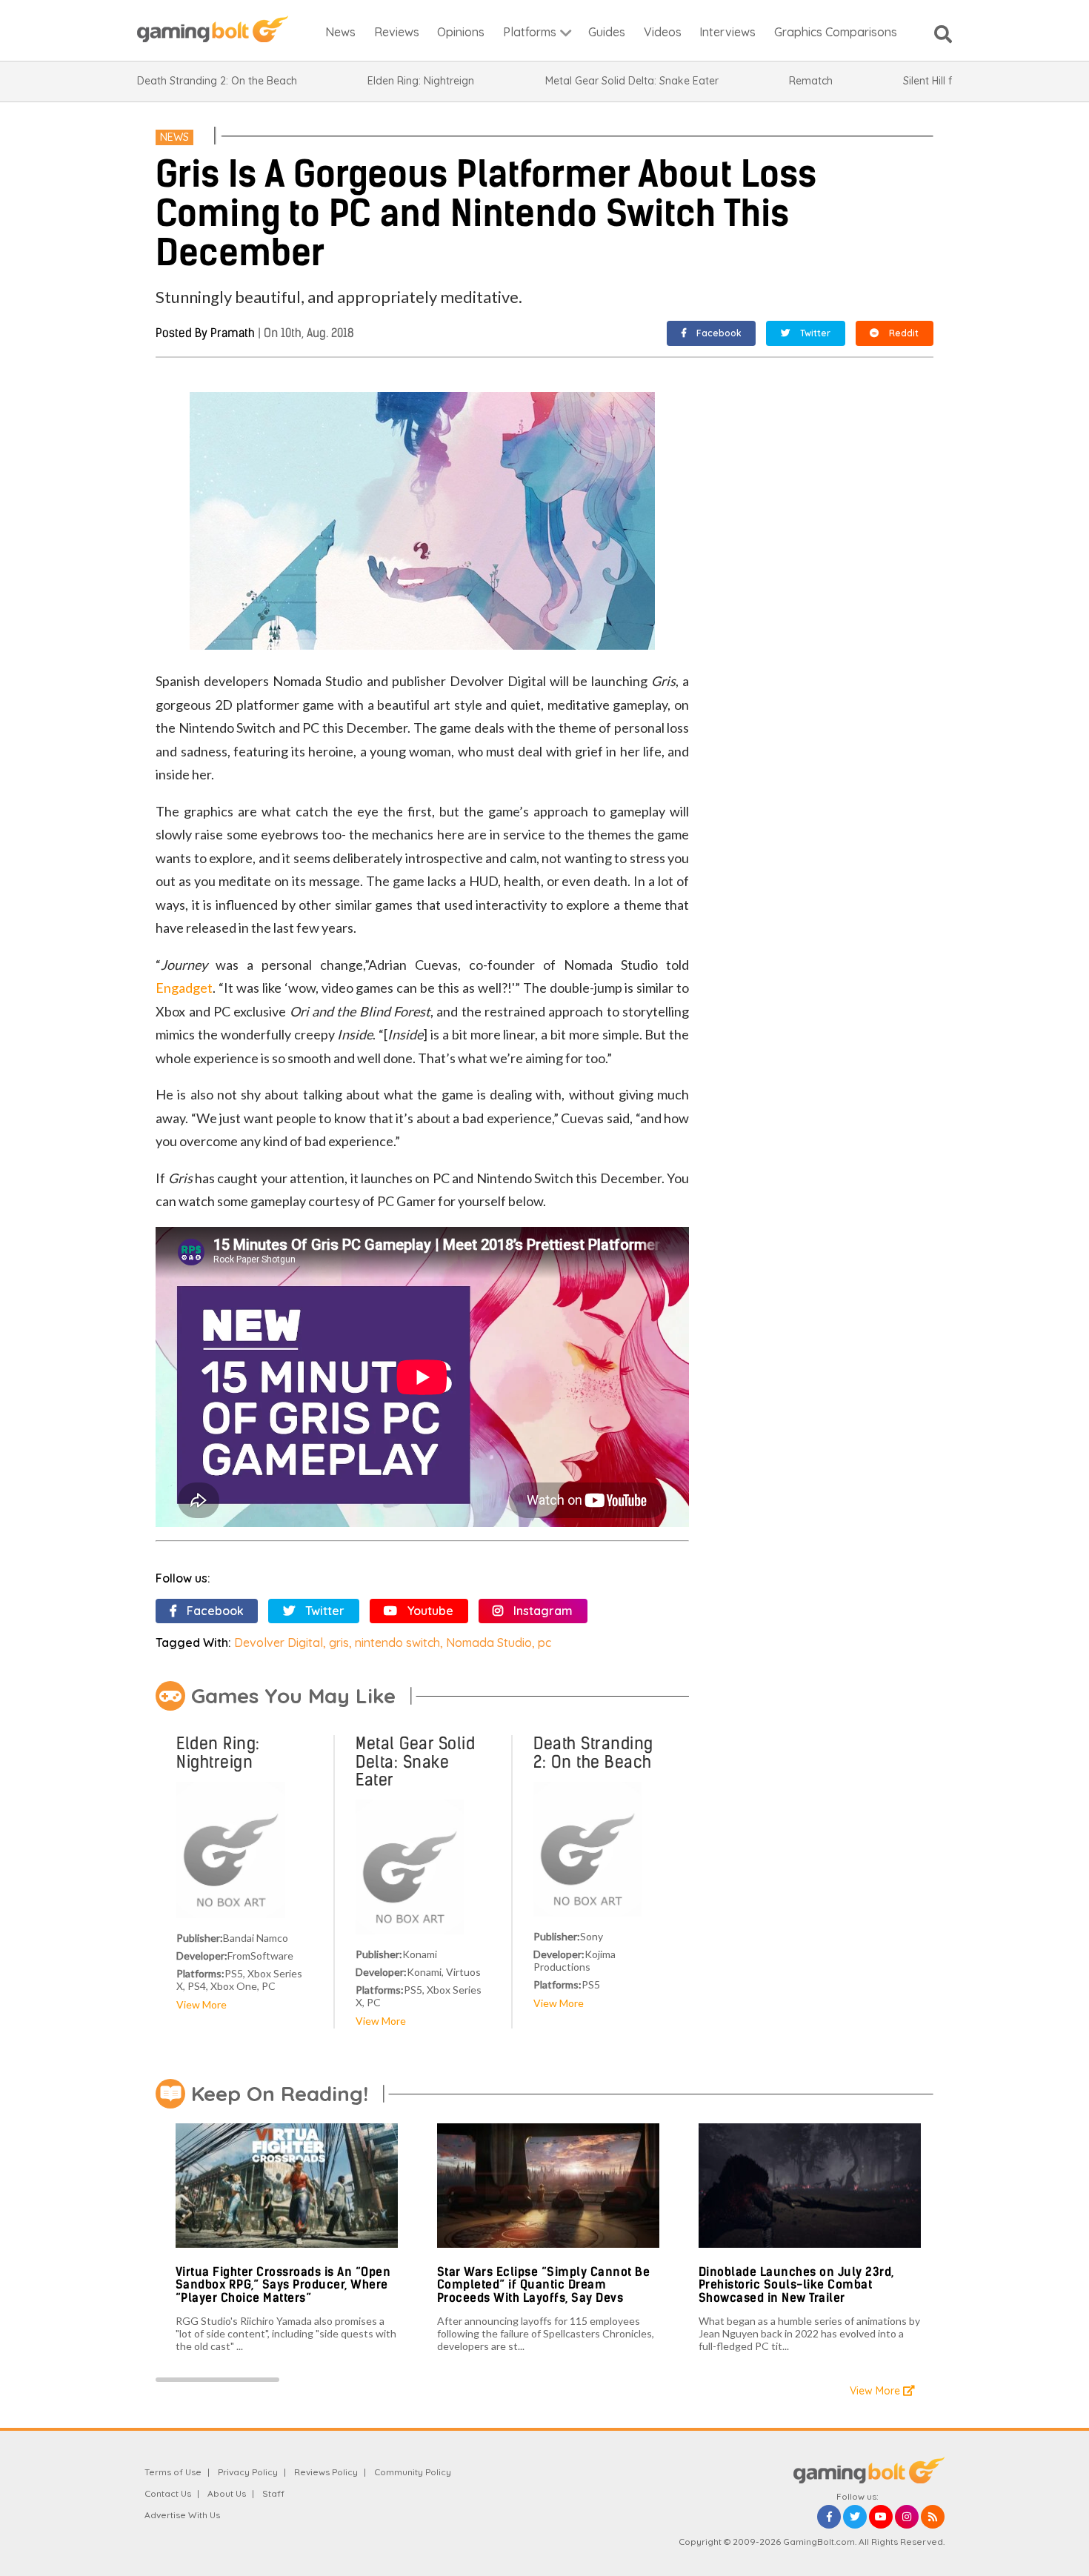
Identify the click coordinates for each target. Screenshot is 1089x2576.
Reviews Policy (326, 2472)
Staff (273, 2493)
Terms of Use (173, 2472)
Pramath (233, 333)
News (174, 137)
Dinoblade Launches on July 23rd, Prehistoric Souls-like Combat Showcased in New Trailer (796, 2285)
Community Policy (413, 2472)
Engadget (184, 988)
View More (202, 2004)
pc (544, 1643)
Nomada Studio (489, 1643)
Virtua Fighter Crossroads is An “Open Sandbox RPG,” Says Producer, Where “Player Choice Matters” (283, 2285)
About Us (227, 2493)
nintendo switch (397, 1643)
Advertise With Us (182, 2515)
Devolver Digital (279, 1643)
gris (339, 1643)
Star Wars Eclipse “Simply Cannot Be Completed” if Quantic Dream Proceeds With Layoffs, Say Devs (544, 2285)
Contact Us (168, 2493)
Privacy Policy (248, 2472)
